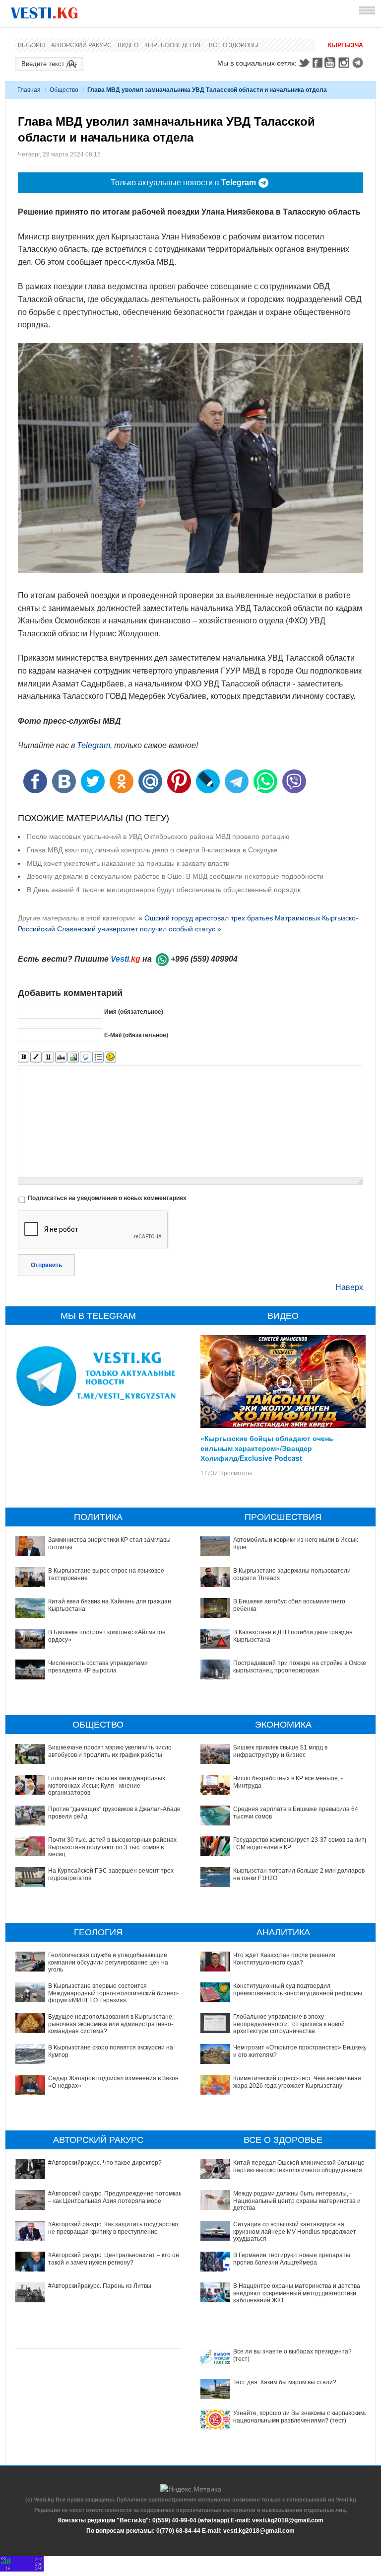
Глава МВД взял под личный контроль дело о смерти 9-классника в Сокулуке (152, 850)
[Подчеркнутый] (48, 1057)
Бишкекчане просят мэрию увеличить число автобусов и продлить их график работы (110, 1751)
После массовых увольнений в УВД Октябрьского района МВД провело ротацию (158, 836)
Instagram (345, 63)
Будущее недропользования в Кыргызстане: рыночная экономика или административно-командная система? (111, 2024)
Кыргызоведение (174, 45)
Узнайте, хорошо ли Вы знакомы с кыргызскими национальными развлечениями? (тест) (300, 2417)
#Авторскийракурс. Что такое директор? (105, 2163)
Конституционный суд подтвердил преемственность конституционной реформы (298, 1989)
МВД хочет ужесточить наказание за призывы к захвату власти (128, 863)
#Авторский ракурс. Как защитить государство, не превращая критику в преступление (114, 2228)
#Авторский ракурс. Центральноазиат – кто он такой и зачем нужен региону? (114, 2259)
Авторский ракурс (81, 45)
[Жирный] (24, 1057)
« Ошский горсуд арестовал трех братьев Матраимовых (229, 918)
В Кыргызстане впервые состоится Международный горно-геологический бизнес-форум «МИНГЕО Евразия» (113, 1993)
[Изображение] (73, 1057)
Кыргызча (346, 45)
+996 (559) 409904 (204, 959)
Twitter (304, 63)
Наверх (349, 1287)
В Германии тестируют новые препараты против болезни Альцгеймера (292, 2259)
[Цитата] (86, 1057)
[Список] (98, 1057)
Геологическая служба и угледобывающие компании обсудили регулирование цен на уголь (108, 1962)
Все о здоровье (235, 45)
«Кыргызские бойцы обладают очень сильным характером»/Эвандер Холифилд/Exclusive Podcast (267, 1448)
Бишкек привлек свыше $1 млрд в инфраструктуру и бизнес (280, 1751)
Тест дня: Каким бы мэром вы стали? (285, 2382)
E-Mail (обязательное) (136, 1035)
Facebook (317, 63)
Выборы (32, 45)
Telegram (359, 63)
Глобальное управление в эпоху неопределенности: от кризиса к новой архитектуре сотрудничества (289, 2024)
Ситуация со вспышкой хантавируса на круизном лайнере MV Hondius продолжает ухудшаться (295, 2232)
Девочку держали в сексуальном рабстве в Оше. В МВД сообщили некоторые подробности (175, 876)
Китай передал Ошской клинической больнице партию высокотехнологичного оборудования (299, 2166)
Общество (64, 90)
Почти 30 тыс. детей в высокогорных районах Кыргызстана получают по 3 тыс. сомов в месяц (112, 1847)
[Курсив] (36, 1057)
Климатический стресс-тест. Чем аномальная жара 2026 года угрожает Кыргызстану (297, 2082)
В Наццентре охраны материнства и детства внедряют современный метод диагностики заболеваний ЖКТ (297, 2293)
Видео (128, 45)
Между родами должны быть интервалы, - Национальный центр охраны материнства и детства (297, 2201)
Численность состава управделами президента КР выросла (98, 1667)
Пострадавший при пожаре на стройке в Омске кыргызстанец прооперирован (300, 1667)
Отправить (46, 1265)
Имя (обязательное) (134, 1012)
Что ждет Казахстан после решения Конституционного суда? (284, 1959)
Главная (29, 90)
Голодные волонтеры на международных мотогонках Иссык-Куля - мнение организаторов (107, 1785)
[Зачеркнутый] (61, 1057)
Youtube (331, 63)
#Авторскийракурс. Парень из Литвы (100, 2286)
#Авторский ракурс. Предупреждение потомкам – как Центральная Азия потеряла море (115, 2197)
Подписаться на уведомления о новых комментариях (107, 1198)
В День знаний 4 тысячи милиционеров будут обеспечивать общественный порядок (164, 890)
